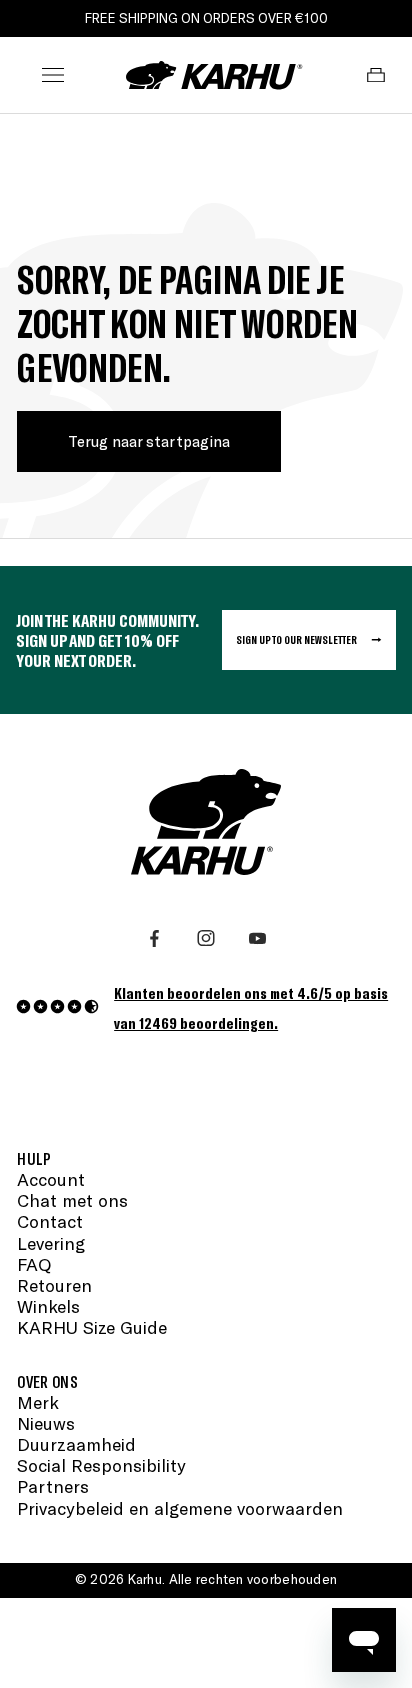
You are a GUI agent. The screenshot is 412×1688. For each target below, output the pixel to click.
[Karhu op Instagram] (205, 938)
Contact (50, 1221)
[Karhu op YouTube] (257, 938)
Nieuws (46, 1423)
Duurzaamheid (76, 1444)
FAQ (34, 1264)
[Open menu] (53, 75)
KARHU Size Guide (92, 1327)
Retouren (54, 1285)
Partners (53, 1486)
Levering (51, 1243)
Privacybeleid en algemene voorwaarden (180, 1508)
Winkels (48, 1306)
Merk (38, 1402)
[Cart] (377, 75)
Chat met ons (72, 1200)
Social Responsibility (101, 1465)
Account (51, 1179)
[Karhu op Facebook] (154, 938)
